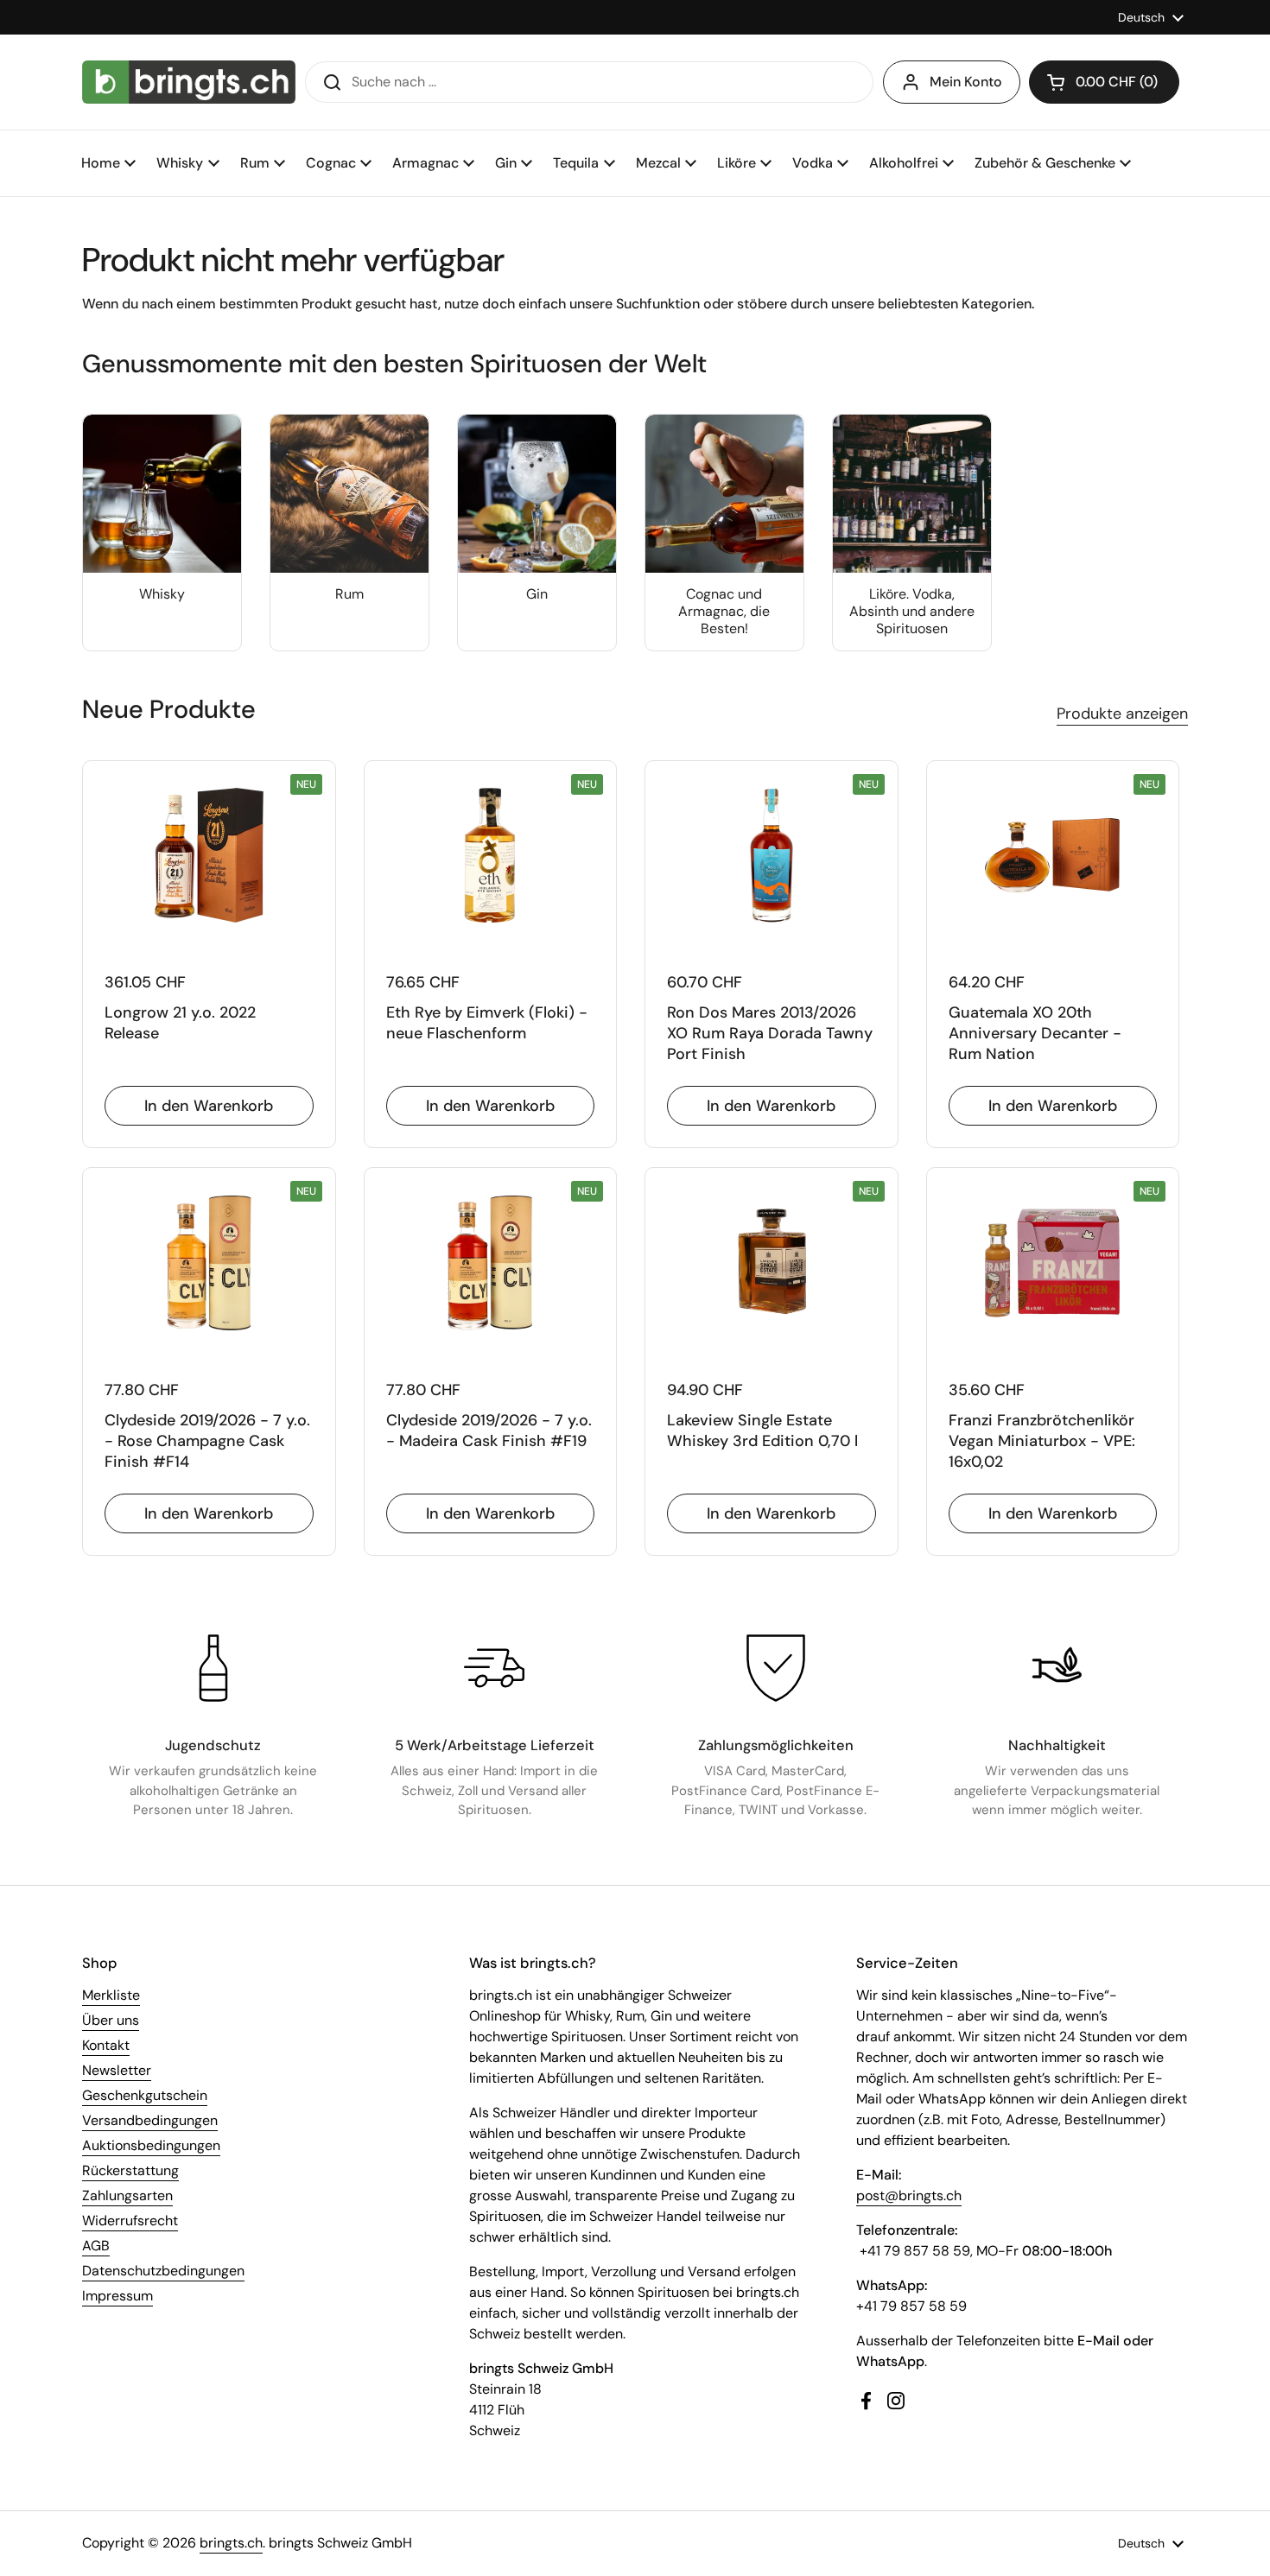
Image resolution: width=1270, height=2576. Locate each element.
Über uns (111, 2020)
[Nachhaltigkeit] (1057, 1668)
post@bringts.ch (909, 2195)
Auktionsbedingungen (151, 2145)
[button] (1104, 82)
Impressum (117, 2296)
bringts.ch (231, 2543)
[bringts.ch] (189, 82)
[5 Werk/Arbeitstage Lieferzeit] (494, 1668)
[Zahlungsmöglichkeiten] (776, 1668)
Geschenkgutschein (145, 2095)
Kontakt (106, 2045)
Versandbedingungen (150, 2120)
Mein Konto (966, 82)
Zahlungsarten (127, 2195)
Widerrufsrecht (130, 2221)
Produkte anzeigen (1122, 714)
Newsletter (117, 2070)
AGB (96, 2246)
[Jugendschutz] (213, 1668)
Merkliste (111, 1995)
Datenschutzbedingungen (163, 2271)
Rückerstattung (130, 2170)
